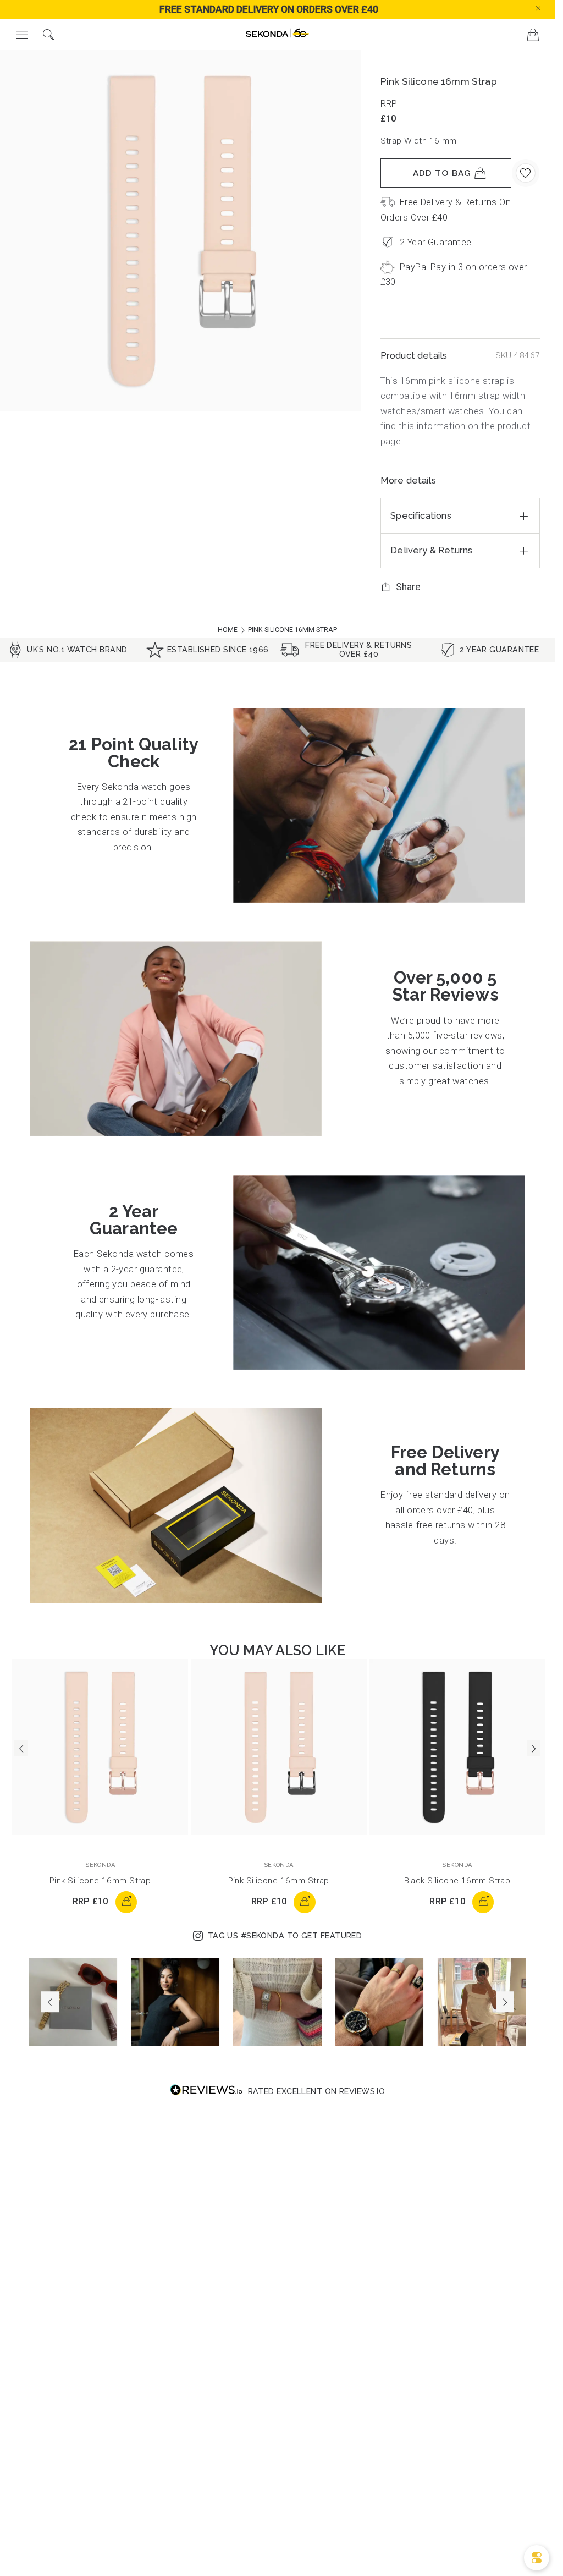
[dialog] (537, 2558)
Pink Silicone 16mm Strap (100, 1881)
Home (228, 630)
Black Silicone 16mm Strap (457, 1881)
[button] (548, 8)
